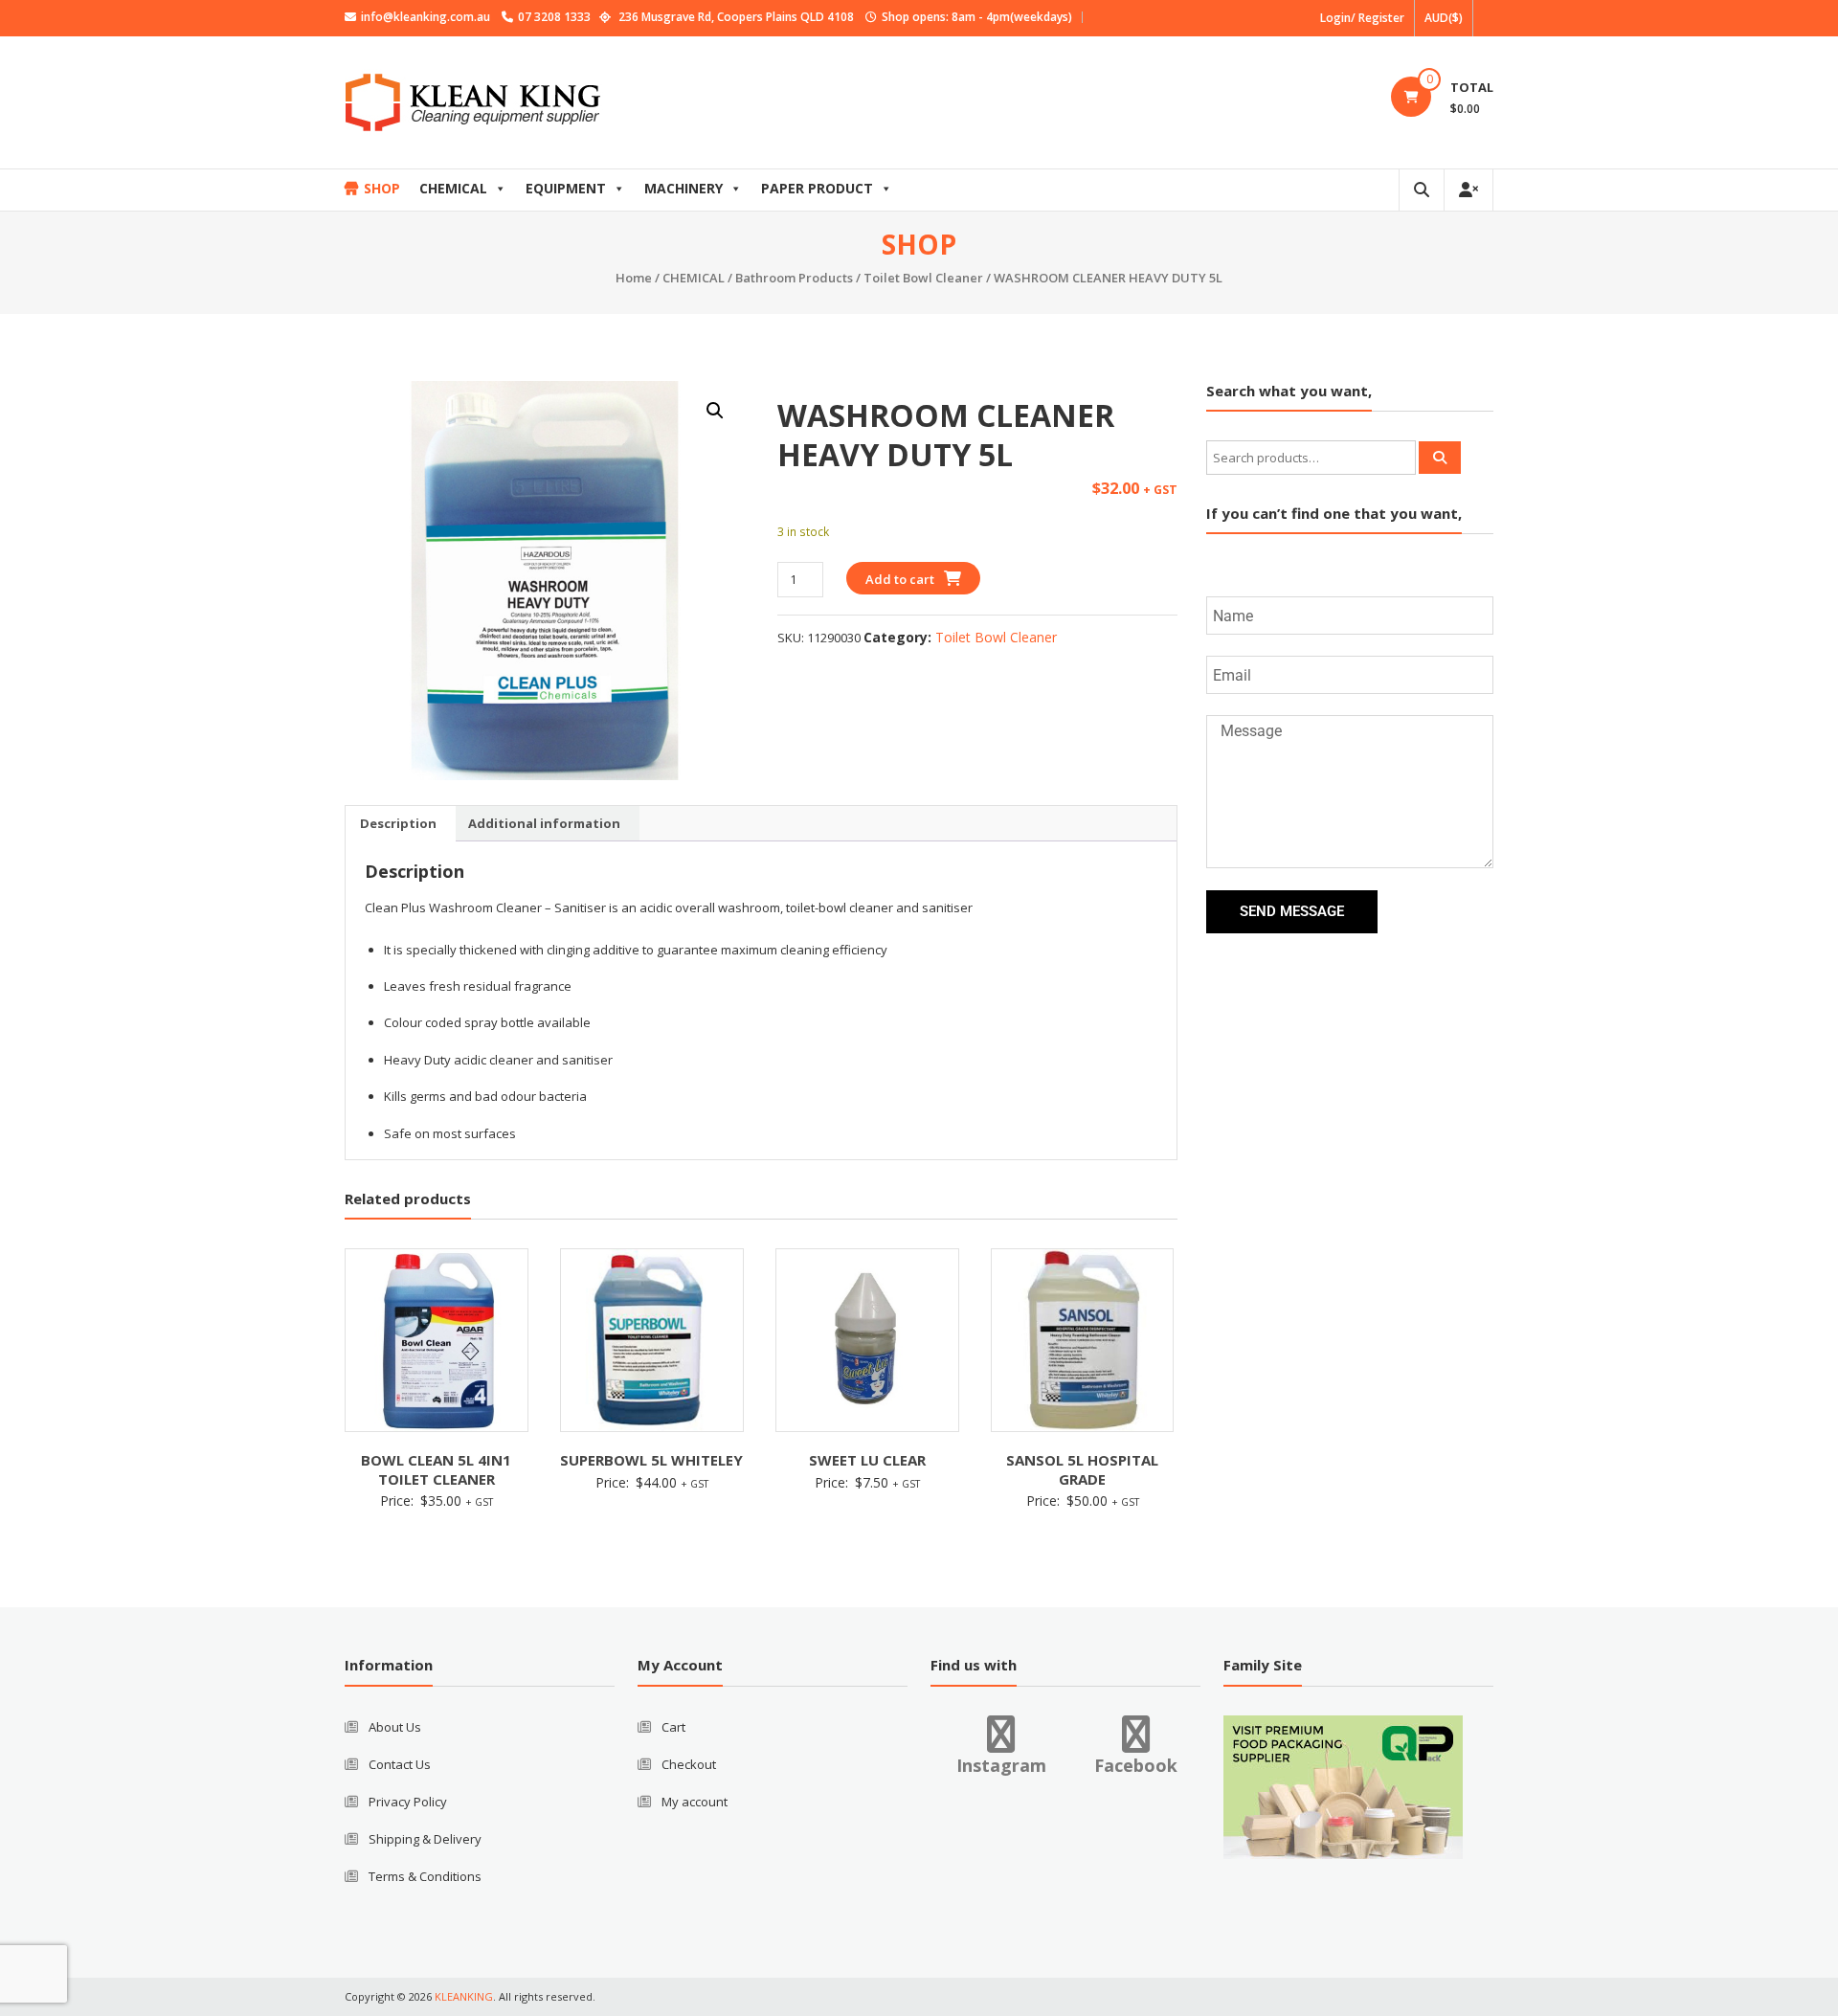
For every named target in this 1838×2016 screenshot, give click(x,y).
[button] (715, 411)
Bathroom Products (794, 278)
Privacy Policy (408, 1802)
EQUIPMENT (566, 188)
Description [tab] (398, 823)
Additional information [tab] (544, 823)
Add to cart (900, 579)
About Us (395, 1727)
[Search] (1440, 458)
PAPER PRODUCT (817, 188)
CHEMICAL (453, 188)
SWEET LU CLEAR (867, 1460)
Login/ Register (1362, 18)
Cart (673, 1727)
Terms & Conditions (425, 1876)
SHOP (382, 188)
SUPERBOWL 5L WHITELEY (651, 1460)
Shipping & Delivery (425, 1839)
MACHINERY (684, 188)
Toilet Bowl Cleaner (923, 278)
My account (695, 1802)
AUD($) (1444, 18)
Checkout (689, 1764)
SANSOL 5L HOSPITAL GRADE (1082, 1469)
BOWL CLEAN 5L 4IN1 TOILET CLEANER (436, 1469)
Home (634, 278)
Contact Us (400, 1764)
